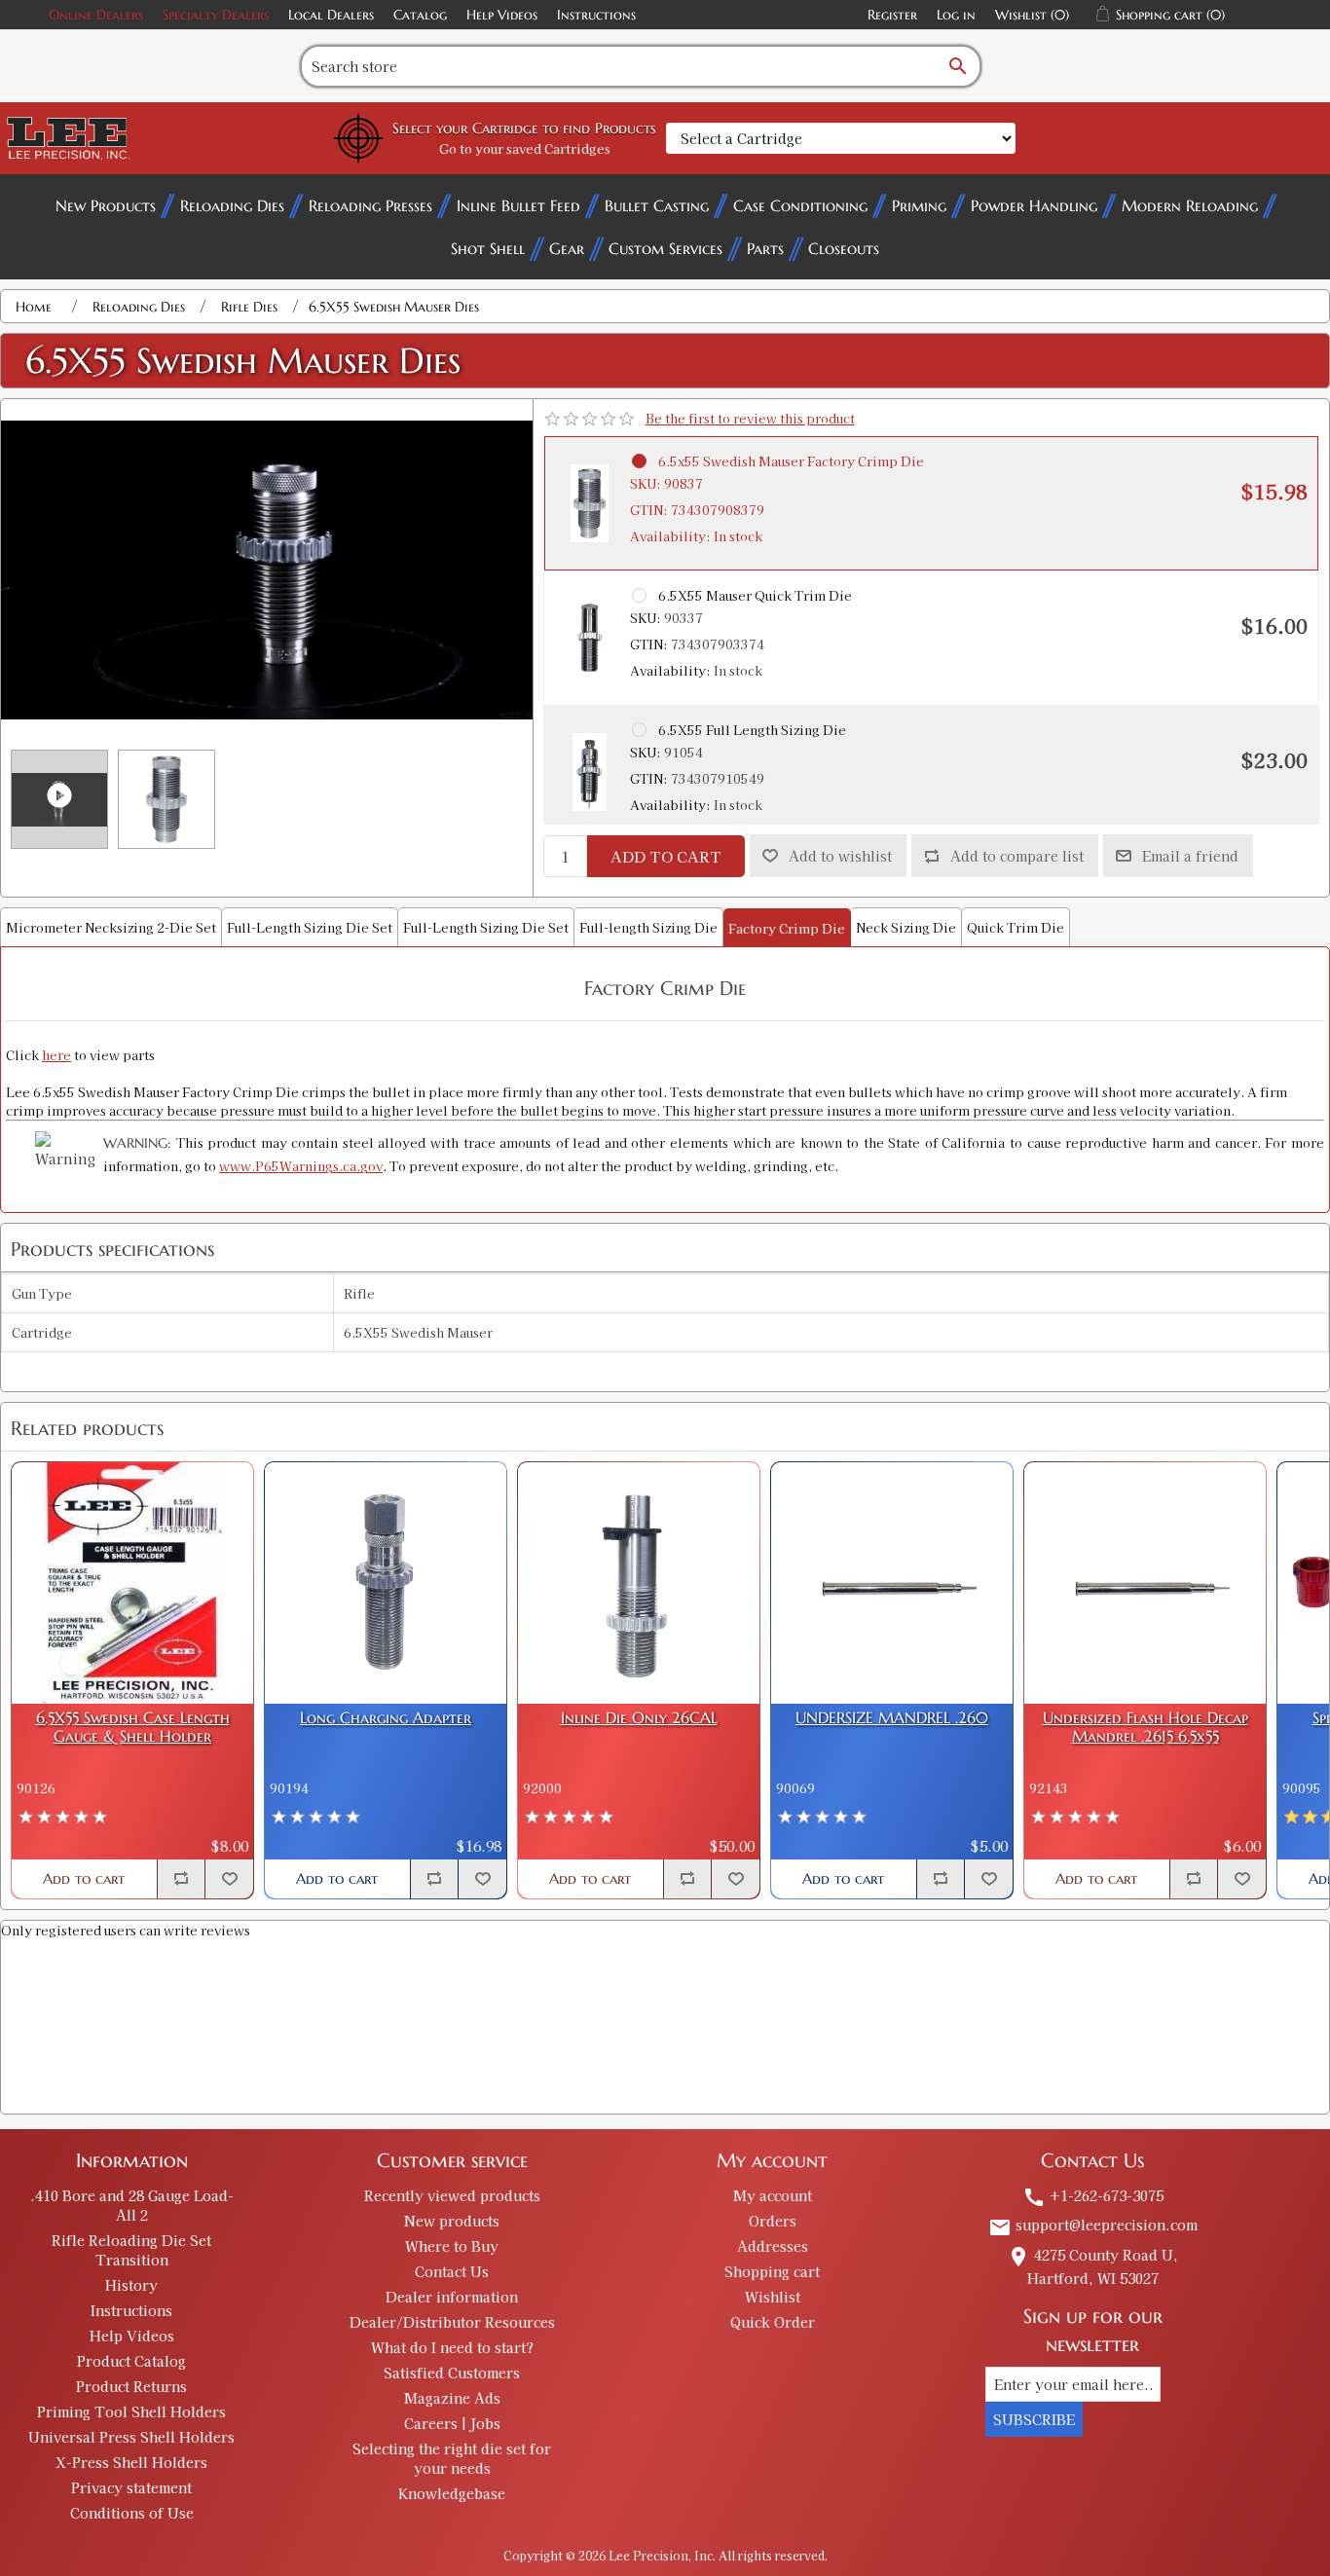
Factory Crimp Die (787, 928)
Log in (956, 15)
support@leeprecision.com (1093, 2225)
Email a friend (1190, 856)
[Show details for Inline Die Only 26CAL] (639, 1583)
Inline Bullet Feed (518, 205)
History (131, 2285)
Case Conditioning (800, 205)
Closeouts (844, 248)
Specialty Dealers (216, 15)
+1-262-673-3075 (1093, 2195)
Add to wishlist (840, 856)
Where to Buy (452, 2246)
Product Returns (131, 2386)
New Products (106, 205)
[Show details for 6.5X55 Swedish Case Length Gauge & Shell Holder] (132, 1583)
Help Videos (502, 15)
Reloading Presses (370, 205)
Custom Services (665, 248)
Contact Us (452, 2271)
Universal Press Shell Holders (131, 2437)
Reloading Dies (232, 205)
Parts (765, 248)
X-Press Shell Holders (131, 2462)
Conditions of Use (132, 2513)
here (56, 1055)
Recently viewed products (452, 2195)
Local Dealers (331, 15)
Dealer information (452, 2297)
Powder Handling (1034, 205)
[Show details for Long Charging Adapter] (386, 1583)
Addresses (773, 2246)
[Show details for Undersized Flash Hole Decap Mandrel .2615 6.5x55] (1145, 1583)
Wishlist (773, 2297)
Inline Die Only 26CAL (639, 1718)
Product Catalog (131, 2361)
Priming (919, 205)
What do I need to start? (452, 2347)
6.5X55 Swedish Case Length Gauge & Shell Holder (133, 1727)
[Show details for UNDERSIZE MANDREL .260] (892, 1583)
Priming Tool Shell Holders (131, 2411)
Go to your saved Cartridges (525, 148)
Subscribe (1034, 2419)
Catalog (420, 15)
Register (892, 15)
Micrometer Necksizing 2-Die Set (111, 927)
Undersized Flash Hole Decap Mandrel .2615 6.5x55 (1145, 1727)
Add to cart (666, 856)
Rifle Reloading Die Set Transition (131, 2250)
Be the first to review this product (750, 418)
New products (452, 2221)
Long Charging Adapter (386, 1718)
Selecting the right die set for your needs (452, 2458)
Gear (567, 248)
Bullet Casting (657, 205)
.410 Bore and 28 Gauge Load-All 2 (132, 2205)
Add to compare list (1017, 856)
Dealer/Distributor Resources (452, 2322)
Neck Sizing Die (906, 927)
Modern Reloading (1190, 205)
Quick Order (773, 2322)
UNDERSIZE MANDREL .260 (892, 1718)
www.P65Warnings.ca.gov (301, 1166)
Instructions (596, 15)
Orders (773, 2221)
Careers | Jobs (452, 2423)
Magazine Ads (452, 2398)
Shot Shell (488, 248)
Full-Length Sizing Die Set (310, 927)
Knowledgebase (452, 2493)
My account (773, 2195)
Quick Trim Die (1016, 927)
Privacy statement (131, 2487)
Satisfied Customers (452, 2373)
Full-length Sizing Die (648, 927)
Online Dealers (96, 15)
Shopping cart (772, 2271)
